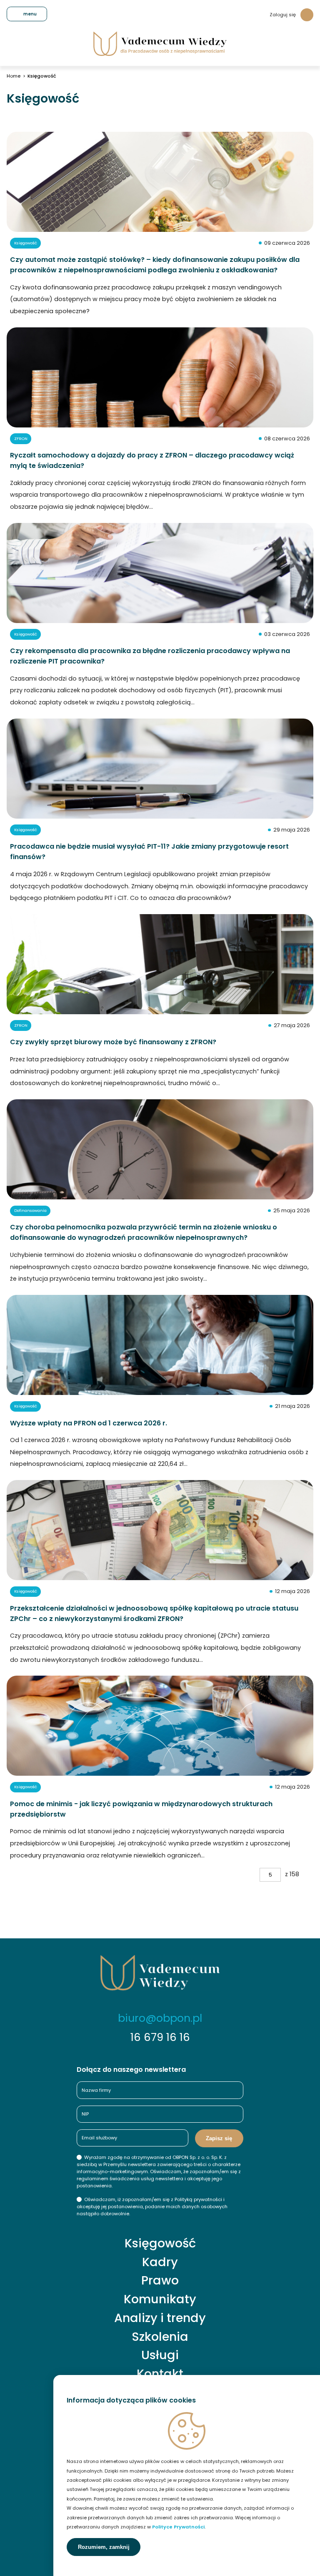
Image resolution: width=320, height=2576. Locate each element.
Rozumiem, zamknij (104, 2547)
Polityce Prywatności (178, 2527)
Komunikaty (160, 2299)
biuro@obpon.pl (160, 2018)
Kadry (160, 2262)
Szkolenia (160, 2337)
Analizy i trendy (160, 2318)
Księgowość (160, 2243)
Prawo (160, 2281)
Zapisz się (219, 2138)
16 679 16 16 (160, 2037)
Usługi (160, 2355)
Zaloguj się (283, 15)
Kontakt (160, 2374)
